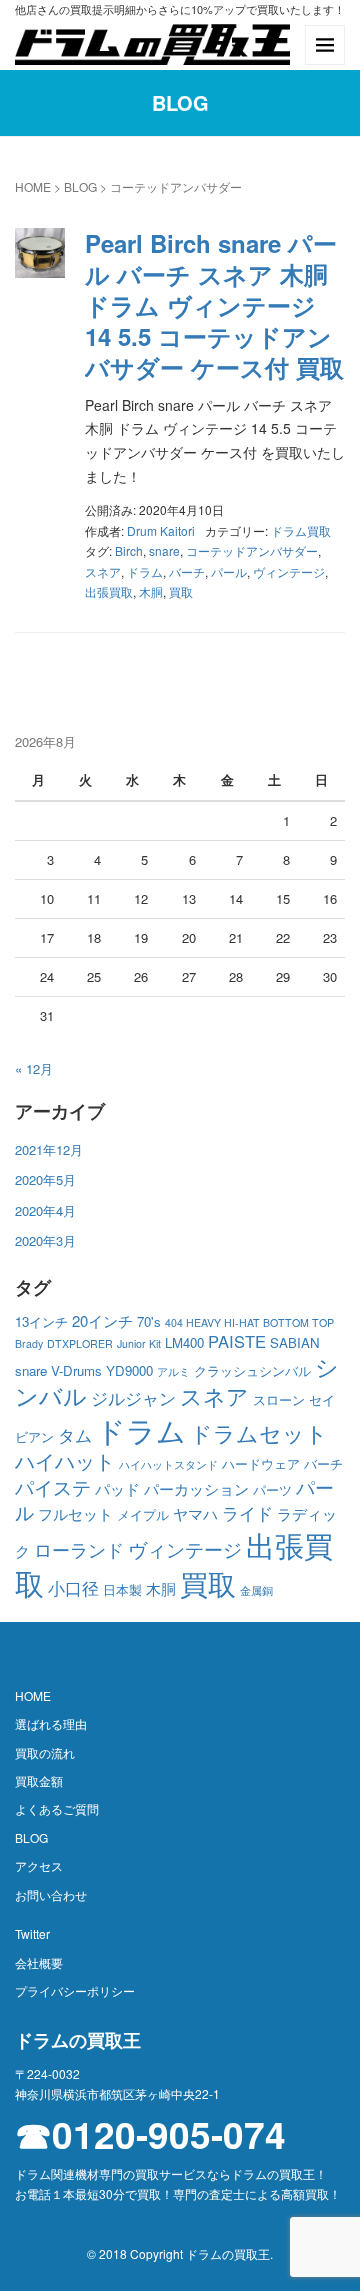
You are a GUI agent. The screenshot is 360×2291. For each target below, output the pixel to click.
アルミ (173, 1371)
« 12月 (34, 1068)
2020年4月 (45, 1210)
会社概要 (39, 1962)
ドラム (145, 571)
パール (229, 571)
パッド (117, 1488)
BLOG (80, 186)
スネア (103, 571)
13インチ (41, 1321)
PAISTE (237, 1341)
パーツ (272, 1489)
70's (149, 1321)
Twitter (32, 1933)
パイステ (53, 1486)
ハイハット (65, 1460)
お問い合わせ (51, 1894)
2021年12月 (49, 1149)
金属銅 (256, 1590)
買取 (181, 591)
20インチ (102, 1320)
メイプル (143, 1514)
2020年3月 (45, 1240)
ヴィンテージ (289, 571)
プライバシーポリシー (75, 1990)
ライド (247, 1513)
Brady (29, 1343)
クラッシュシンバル (252, 1370)
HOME (33, 186)
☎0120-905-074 (150, 2134)
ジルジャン (133, 1398)
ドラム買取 (301, 530)
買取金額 (39, 1780)
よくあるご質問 (57, 1808)
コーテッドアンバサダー (252, 550)
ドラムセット (259, 1432)
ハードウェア (261, 1463)
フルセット (75, 1513)
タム (75, 1435)
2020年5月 (45, 1179)
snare (164, 550)
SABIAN (295, 1342)
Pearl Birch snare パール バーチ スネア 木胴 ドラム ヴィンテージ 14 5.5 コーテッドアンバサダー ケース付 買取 (214, 305)
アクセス (39, 1865)
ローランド (79, 1549)
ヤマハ (195, 1513)
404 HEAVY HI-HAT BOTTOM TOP (249, 1322)
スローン (279, 1399)
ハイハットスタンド (168, 1464)
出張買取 (109, 591)
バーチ (187, 571)
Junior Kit (139, 1343)
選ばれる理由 (51, 1723)
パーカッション (196, 1488)
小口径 (73, 1588)
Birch (129, 550)
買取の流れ (45, 1752)
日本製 (122, 1589)
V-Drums (76, 1370)
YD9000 (129, 1370)
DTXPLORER (80, 1343)
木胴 (151, 591)
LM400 (184, 1342)
